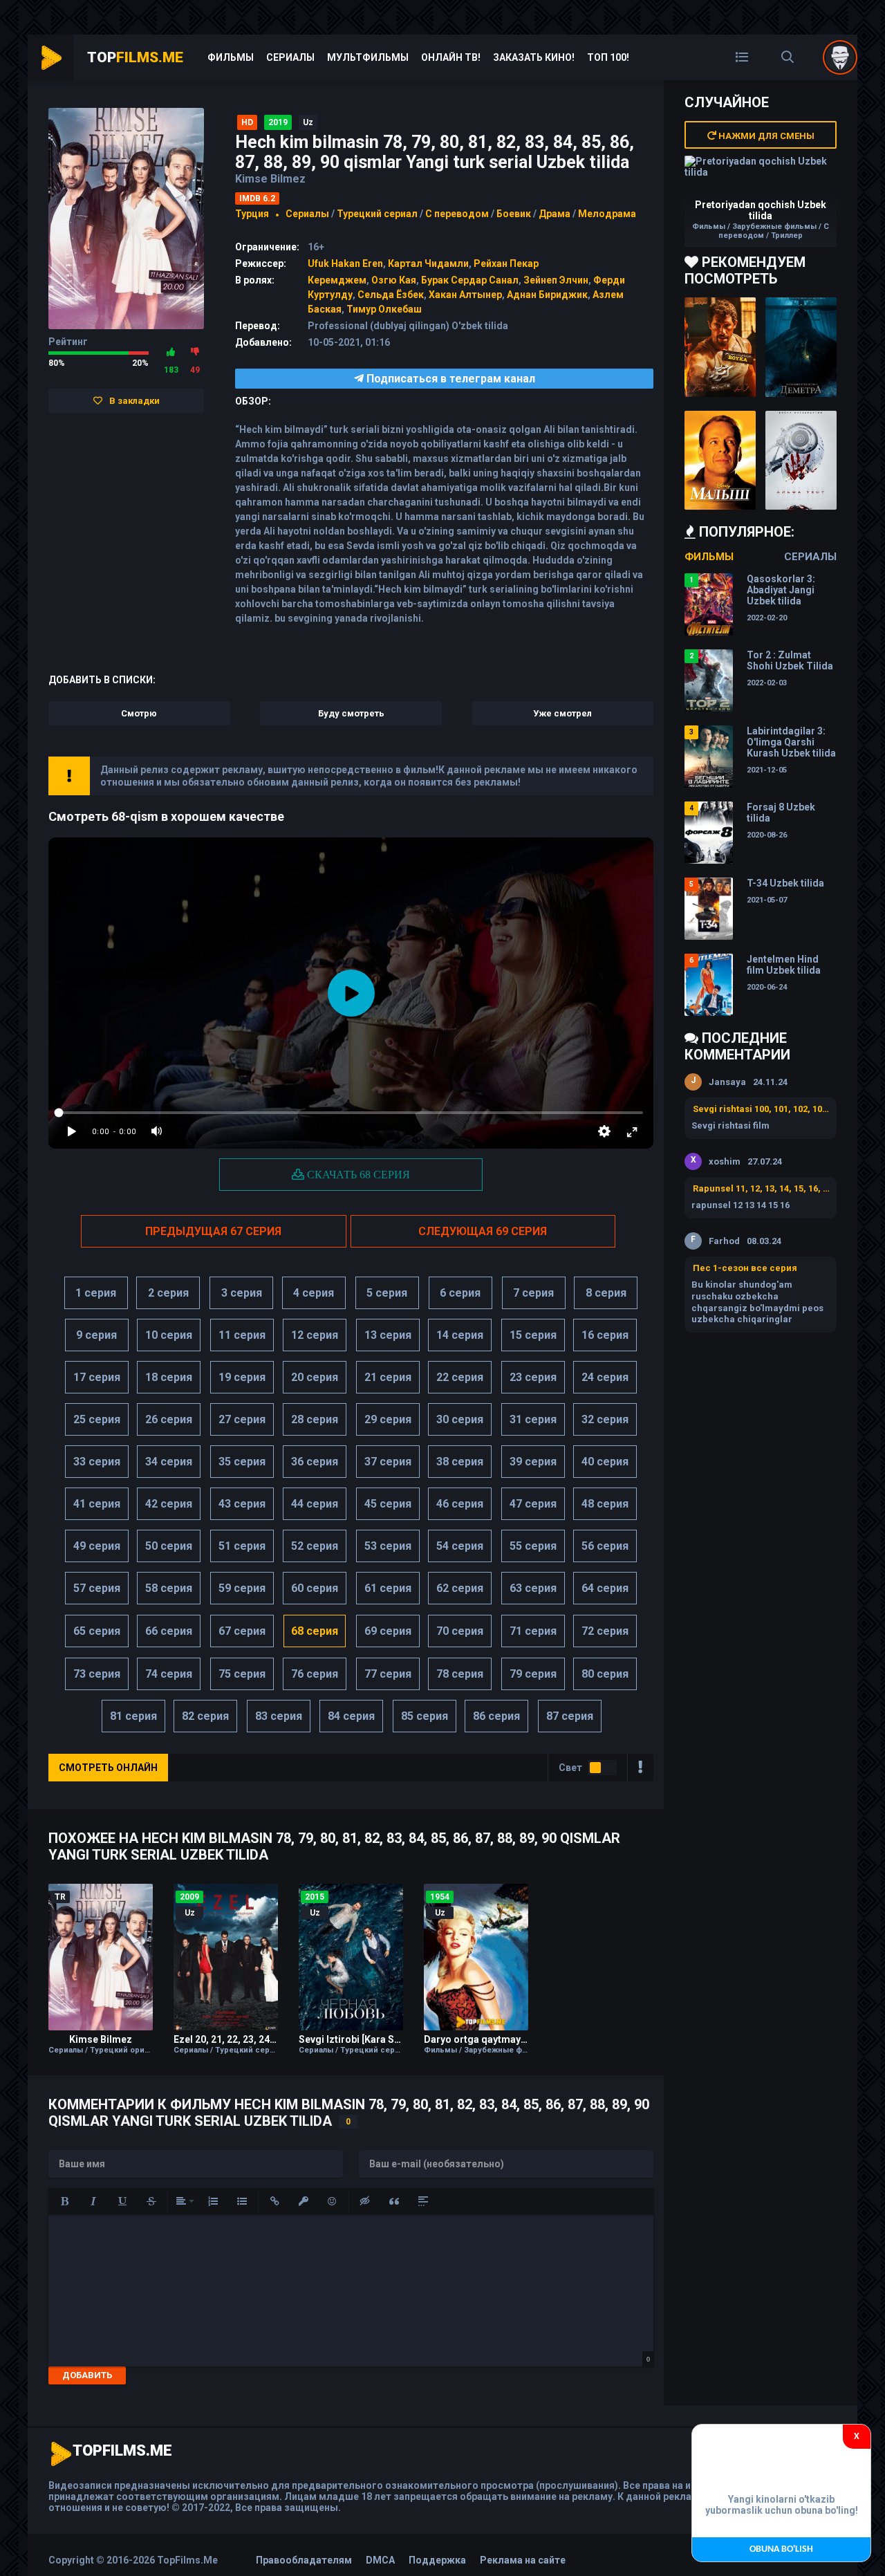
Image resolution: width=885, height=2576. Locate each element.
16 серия (605, 1335)
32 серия (605, 1419)
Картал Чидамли (428, 263)
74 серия (169, 1674)
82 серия (205, 1716)
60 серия (315, 1588)
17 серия (97, 1377)
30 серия (460, 1419)
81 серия (133, 1716)
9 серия (96, 1335)
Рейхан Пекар (506, 263)
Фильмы (231, 57)
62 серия (460, 1588)
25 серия (97, 1419)
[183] (171, 352)
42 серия (169, 1504)
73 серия (97, 1674)
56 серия (605, 1546)
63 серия (533, 1588)
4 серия (314, 1293)
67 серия (242, 1631)
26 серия (169, 1419)
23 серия (533, 1377)
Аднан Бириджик (547, 295)
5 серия (387, 1293)
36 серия (315, 1462)
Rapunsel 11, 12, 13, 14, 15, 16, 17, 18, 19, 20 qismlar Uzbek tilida (761, 1188)
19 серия (242, 1377)
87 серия (570, 1716)
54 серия (460, 1546)
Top (135, 57)
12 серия (315, 1335)
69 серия (388, 1631)
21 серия (388, 1377)
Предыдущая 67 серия (213, 1231)
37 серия (388, 1462)
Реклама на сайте (523, 2560)
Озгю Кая (394, 280)
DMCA (380, 2560)
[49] (195, 352)
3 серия (242, 1293)
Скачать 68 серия (357, 1174)
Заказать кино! (534, 57)
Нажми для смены (765, 136)
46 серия (460, 1504)
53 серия (388, 1546)
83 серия (279, 1716)
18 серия (169, 1377)
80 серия (605, 1674)
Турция (252, 214)
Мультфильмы (368, 57)
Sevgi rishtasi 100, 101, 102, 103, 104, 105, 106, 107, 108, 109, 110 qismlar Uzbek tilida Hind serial (761, 1109)
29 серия (388, 1419)
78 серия (460, 1674)
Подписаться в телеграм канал (449, 379)
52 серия (315, 1546)
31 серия (533, 1419)
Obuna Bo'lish (781, 2549)
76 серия (315, 1674)
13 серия (388, 1335)
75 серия (242, 1674)
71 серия (533, 1631)
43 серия (242, 1504)
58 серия (169, 1588)
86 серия (496, 1716)
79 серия (533, 1674)
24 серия (605, 1377)
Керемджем (337, 280)
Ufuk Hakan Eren (345, 263)
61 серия (388, 1588)
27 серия (242, 1419)
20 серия (315, 1377)
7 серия (533, 1293)
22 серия (460, 1377)
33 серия (97, 1462)
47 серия (533, 1504)
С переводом (458, 214)
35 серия (242, 1462)
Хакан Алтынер (465, 295)
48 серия (605, 1504)
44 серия (315, 1504)
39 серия (533, 1462)
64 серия (605, 1588)
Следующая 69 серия (483, 1231)
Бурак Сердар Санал (470, 280)
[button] (64, 2201)
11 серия (242, 1335)
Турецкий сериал (377, 214)
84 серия (351, 1716)
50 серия (169, 1546)
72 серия (605, 1631)
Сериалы (290, 57)
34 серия (169, 1462)
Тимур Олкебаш (384, 309)
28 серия (315, 1419)
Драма (555, 214)
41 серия (97, 1504)
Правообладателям (304, 2560)
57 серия (97, 1588)
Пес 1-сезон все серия (745, 1268)
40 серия (605, 1462)
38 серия (460, 1462)
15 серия (533, 1335)
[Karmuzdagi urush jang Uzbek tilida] (720, 347)
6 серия (460, 1293)
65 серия (97, 1631)
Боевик (514, 214)
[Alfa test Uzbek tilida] (801, 461)
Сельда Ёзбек (391, 295)
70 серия (460, 1631)
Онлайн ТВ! (451, 57)
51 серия (242, 1546)
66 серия (169, 1631)
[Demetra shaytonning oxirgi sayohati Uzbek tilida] (801, 347)
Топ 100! (608, 57)
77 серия (388, 1674)
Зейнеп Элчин (556, 280)
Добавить (87, 2375)
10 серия (169, 1335)
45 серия (388, 1504)
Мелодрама (607, 214)
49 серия (97, 1546)
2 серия (168, 1293)
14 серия (460, 1335)
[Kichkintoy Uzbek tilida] (720, 461)
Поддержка (437, 2560)
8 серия (606, 1293)
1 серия (96, 1293)
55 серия (533, 1546)
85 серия (425, 1716)
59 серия (242, 1588)
